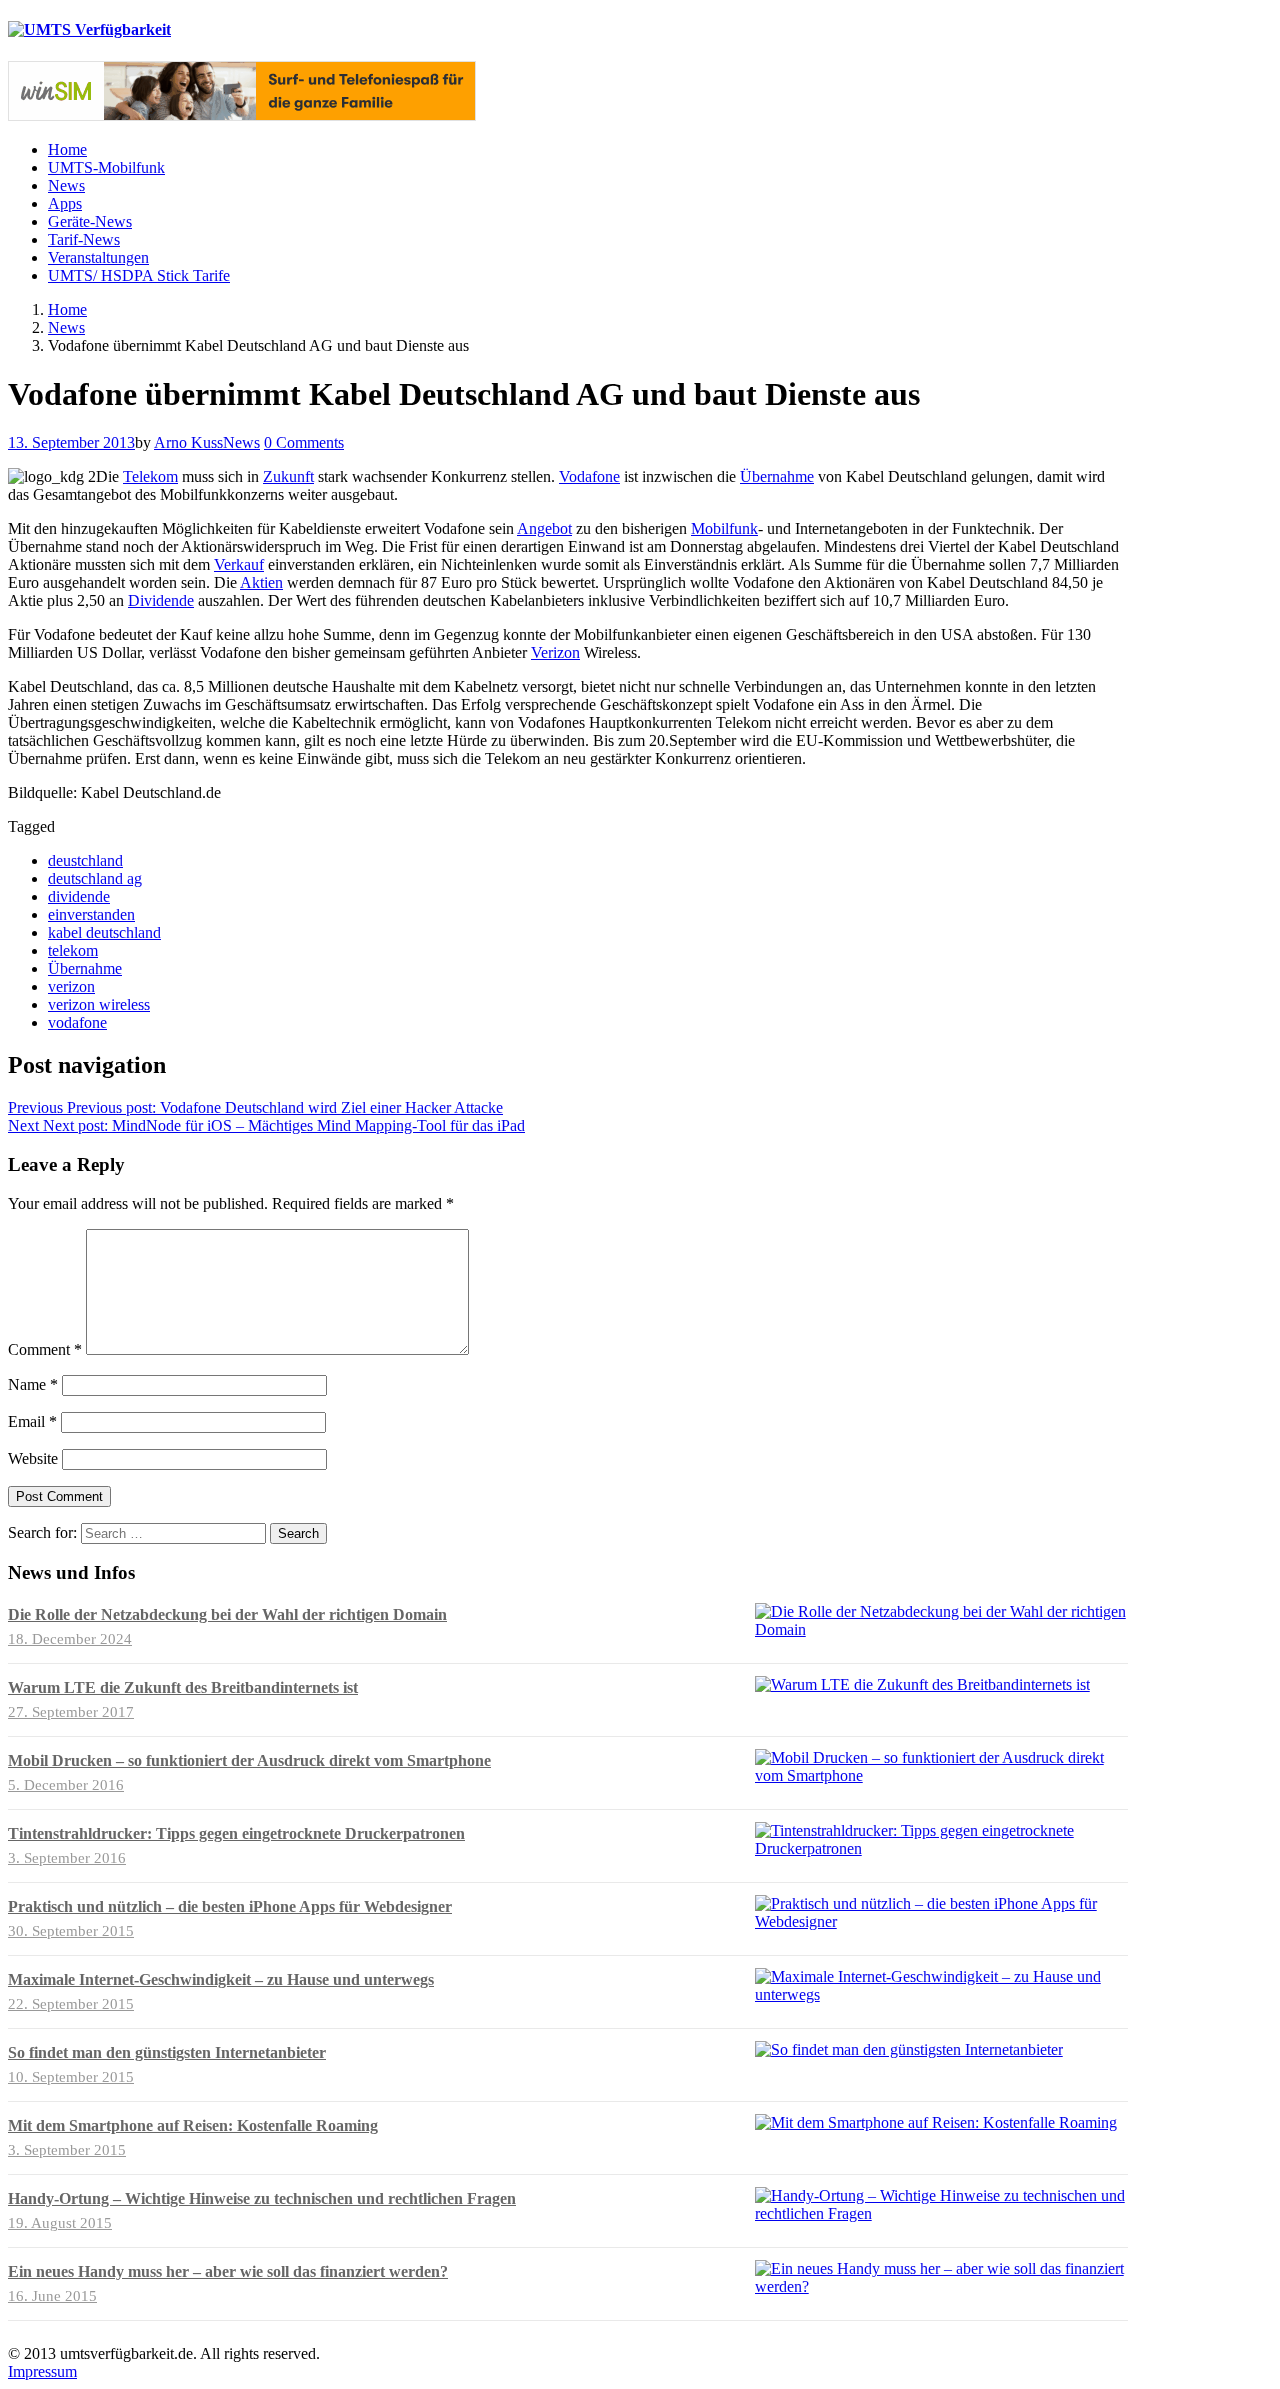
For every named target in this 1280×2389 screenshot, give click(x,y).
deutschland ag (95, 878)
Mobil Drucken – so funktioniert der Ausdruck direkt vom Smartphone (249, 1760)
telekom (73, 950)
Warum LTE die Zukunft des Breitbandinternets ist (183, 1687)
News (66, 185)
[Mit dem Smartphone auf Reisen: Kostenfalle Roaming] (936, 2122)
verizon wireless (99, 1004)
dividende (79, 896)
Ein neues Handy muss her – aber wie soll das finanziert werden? (228, 2271)
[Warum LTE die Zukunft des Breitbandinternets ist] (922, 1684)
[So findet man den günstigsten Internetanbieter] (909, 2049)
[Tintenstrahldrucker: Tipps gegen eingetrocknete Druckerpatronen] (941, 1848)
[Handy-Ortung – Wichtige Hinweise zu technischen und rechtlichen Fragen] (941, 2213)
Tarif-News (84, 239)
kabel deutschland (104, 932)
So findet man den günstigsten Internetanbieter (167, 2052)
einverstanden (91, 914)
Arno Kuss (188, 442)
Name (33, 1384)
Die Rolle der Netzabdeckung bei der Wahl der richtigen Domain (227, 1614)
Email (32, 1421)
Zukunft (288, 476)
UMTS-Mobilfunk (106, 167)
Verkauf (239, 564)
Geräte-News (90, 221)
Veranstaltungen (98, 257)
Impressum (42, 2371)
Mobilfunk (724, 528)
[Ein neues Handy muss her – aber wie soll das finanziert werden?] (941, 2286)
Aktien (261, 582)
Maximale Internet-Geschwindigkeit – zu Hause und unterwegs (221, 1979)
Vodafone (589, 476)
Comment (45, 1349)
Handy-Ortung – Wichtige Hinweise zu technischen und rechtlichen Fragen (262, 2198)
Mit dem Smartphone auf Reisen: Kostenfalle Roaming (193, 2125)
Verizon (555, 652)
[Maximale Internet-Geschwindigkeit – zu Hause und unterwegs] (941, 1994)
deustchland (85, 860)
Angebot (544, 528)
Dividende (161, 600)
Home (67, 149)
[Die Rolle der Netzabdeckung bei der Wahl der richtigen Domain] (941, 1629)
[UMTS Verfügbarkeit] (89, 29)
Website (33, 1458)
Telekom (150, 476)
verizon (71, 986)
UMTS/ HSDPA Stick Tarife (139, 275)
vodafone (77, 1022)
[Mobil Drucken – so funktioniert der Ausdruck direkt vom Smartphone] (941, 1775)
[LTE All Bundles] (242, 115)
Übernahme (777, 476)
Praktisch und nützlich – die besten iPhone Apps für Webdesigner (230, 1906)
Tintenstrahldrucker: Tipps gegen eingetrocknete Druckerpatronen (236, 1833)
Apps (65, 203)
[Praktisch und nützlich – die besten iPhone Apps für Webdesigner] (941, 1921)
